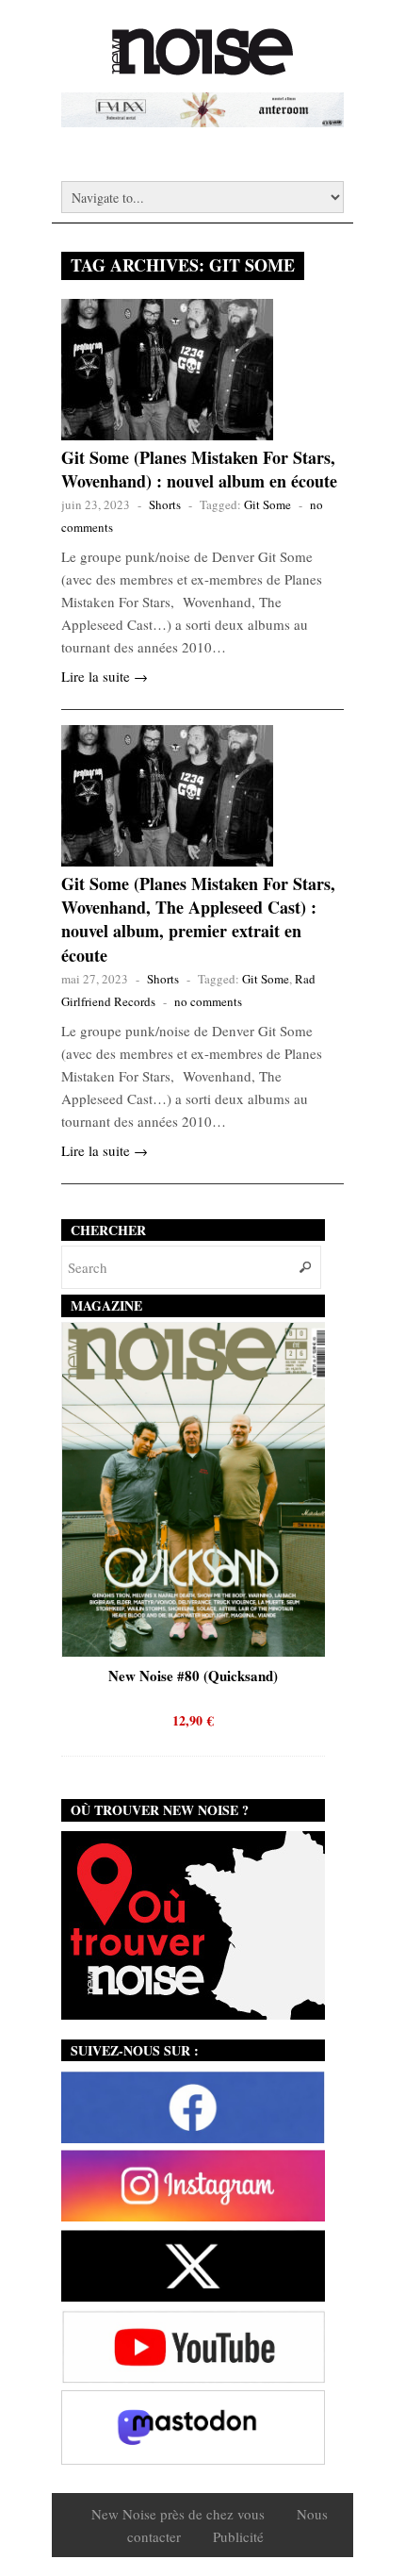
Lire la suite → (105, 676)
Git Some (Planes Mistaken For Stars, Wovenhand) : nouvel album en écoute (199, 469)
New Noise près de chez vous (178, 2514)
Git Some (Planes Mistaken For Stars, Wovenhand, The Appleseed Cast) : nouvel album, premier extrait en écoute (198, 919)
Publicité (238, 2536)
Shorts (165, 504)
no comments (208, 1001)
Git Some (267, 504)
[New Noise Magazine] (202, 66)
